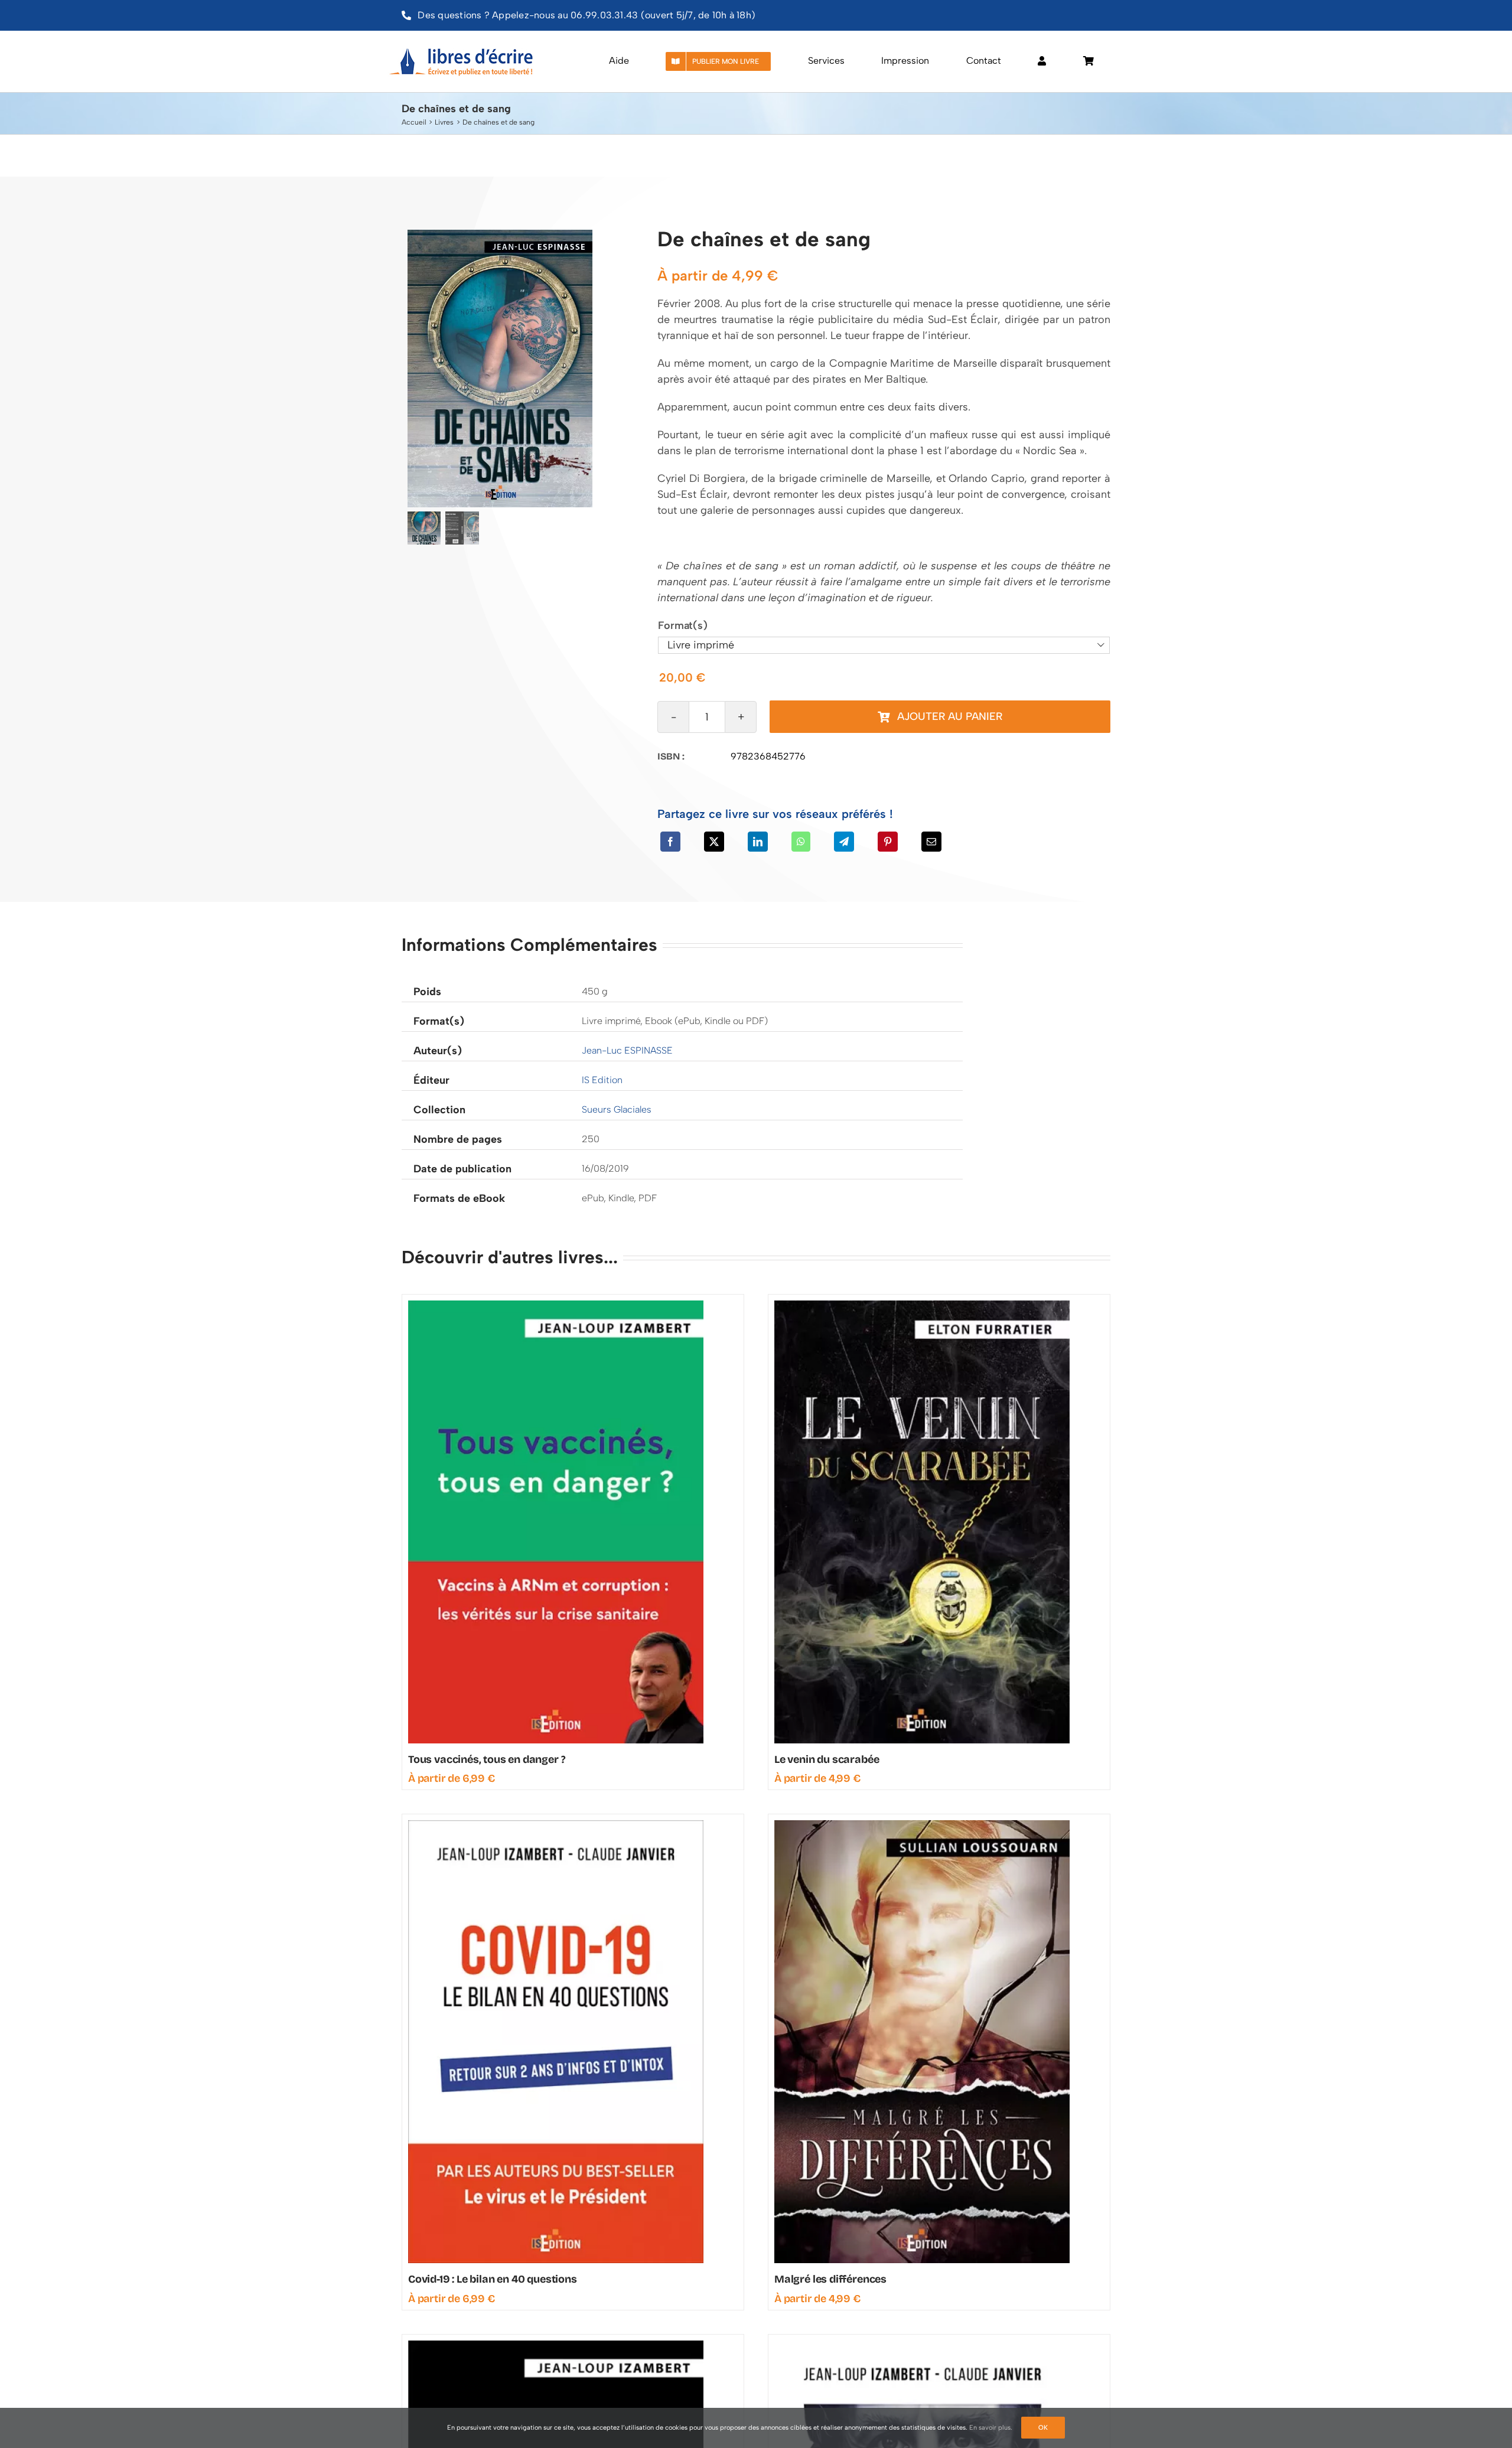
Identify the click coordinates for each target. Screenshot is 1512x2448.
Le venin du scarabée (827, 1759)
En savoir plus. (991, 2428)
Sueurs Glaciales (617, 1109)
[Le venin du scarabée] (922, 1306)
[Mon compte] (1042, 61)
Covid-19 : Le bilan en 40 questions (493, 2279)
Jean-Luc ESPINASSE (627, 1050)
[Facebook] (670, 842)
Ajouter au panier (950, 716)
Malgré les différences (830, 2279)
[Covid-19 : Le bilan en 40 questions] (556, 1826)
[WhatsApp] (801, 842)
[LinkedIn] (758, 842)
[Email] (931, 842)
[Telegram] (844, 842)
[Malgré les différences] (922, 1826)
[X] (714, 842)
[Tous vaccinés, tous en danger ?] (556, 1306)
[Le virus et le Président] (922, 2346)
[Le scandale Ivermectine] (556, 2346)
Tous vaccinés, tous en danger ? (487, 1759)
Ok (1043, 2428)
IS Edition (602, 1080)
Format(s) (682, 625)
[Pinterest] (888, 842)
